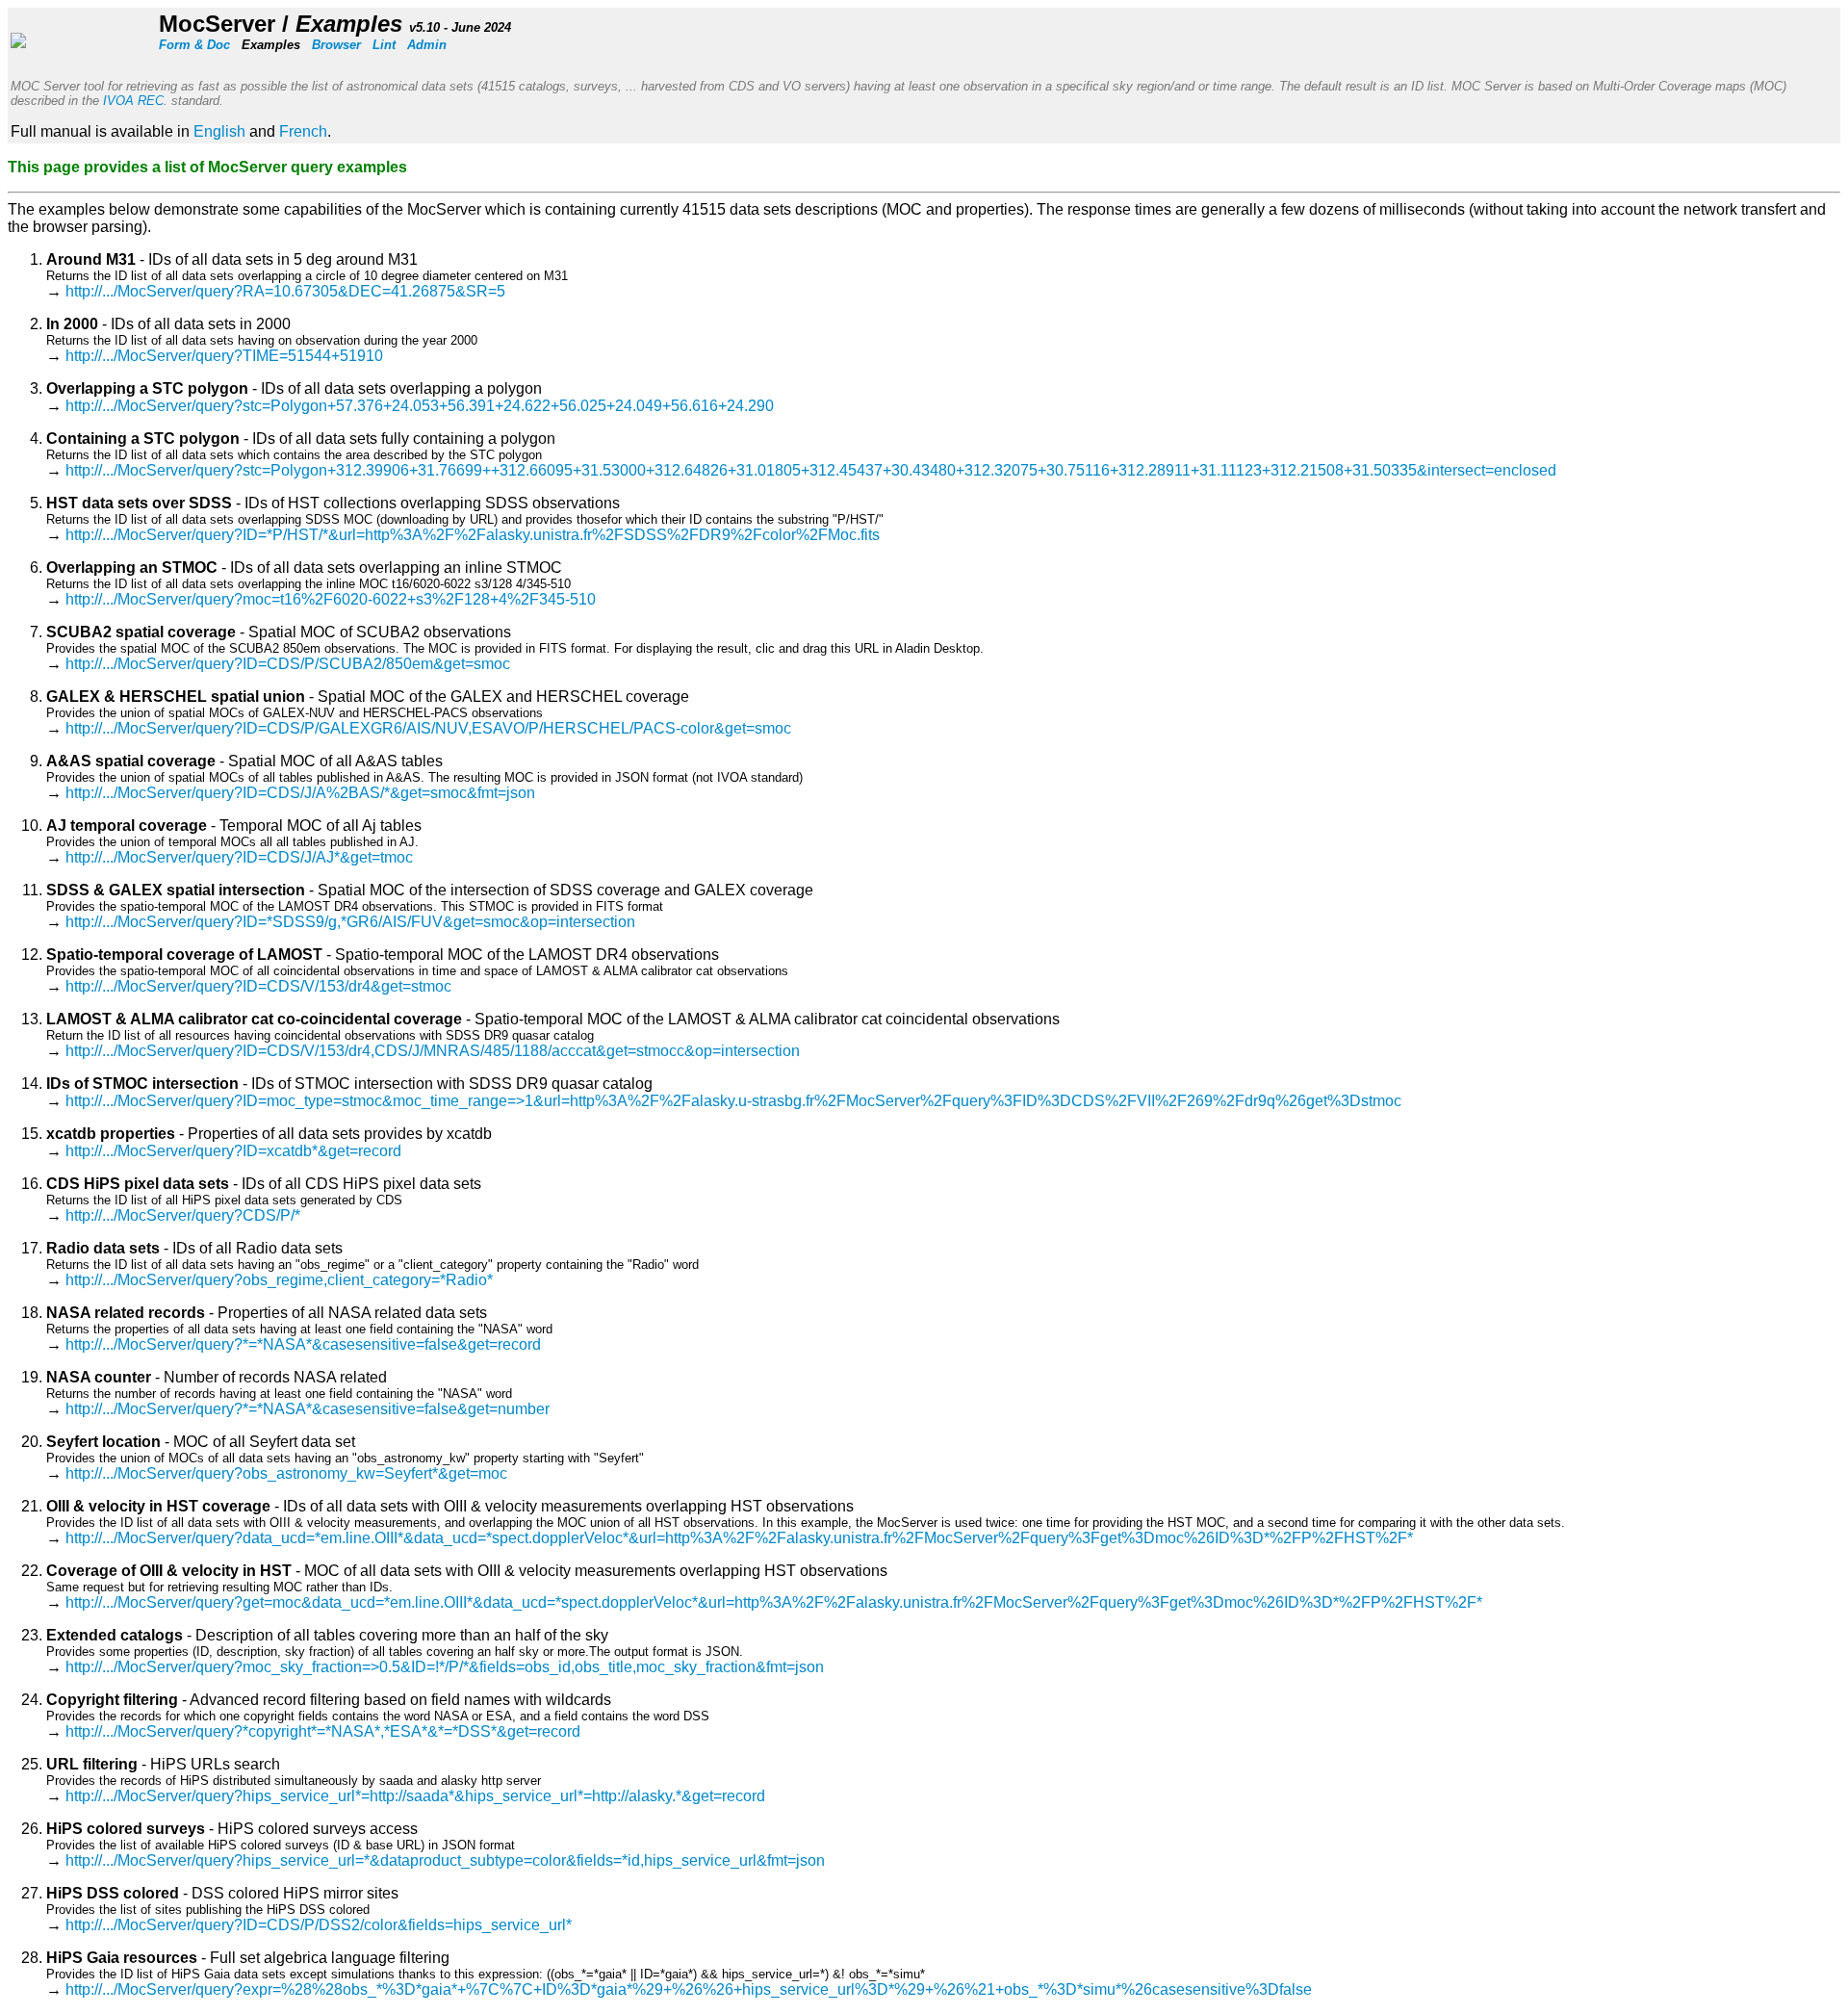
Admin (427, 45)
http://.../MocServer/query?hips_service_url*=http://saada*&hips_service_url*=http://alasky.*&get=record (415, 1796)
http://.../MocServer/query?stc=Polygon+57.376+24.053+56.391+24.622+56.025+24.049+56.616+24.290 (420, 406)
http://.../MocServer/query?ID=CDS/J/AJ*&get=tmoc (239, 857)
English (219, 131)
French (303, 131)
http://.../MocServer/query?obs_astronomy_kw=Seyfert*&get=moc (286, 1473)
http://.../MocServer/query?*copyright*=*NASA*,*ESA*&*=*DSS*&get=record (323, 1731)
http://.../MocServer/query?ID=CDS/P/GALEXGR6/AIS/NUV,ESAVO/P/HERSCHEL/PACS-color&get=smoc (428, 728)
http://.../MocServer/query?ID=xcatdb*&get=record (233, 1151)
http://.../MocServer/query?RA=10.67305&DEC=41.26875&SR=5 (285, 291)
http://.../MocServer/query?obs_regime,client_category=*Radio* (279, 1280)
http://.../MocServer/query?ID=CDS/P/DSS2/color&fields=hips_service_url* (319, 1925)
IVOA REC (133, 101)
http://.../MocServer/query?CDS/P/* (183, 1215)
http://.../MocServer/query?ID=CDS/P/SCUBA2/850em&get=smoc (288, 664)
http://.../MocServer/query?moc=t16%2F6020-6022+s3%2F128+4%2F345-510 (331, 599)
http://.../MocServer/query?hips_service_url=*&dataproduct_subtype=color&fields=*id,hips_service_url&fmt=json (445, 1860)
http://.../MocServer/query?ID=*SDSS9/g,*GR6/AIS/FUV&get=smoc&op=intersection (350, 922)
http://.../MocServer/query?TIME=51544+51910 (224, 356)
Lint (384, 45)
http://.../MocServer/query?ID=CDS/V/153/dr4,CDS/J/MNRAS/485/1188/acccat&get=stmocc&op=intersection (433, 1051)
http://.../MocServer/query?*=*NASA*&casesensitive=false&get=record (303, 1344)
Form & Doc (194, 45)
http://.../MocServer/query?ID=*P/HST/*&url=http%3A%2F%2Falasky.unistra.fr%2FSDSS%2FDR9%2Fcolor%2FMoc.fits (473, 535)
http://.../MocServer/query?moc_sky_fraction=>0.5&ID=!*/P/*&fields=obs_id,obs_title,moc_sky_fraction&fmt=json (445, 1667)
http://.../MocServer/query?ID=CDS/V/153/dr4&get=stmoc (258, 986)
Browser (336, 45)
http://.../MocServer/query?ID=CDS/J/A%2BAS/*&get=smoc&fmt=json (300, 793)
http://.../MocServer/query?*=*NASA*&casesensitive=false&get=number (308, 1409)
